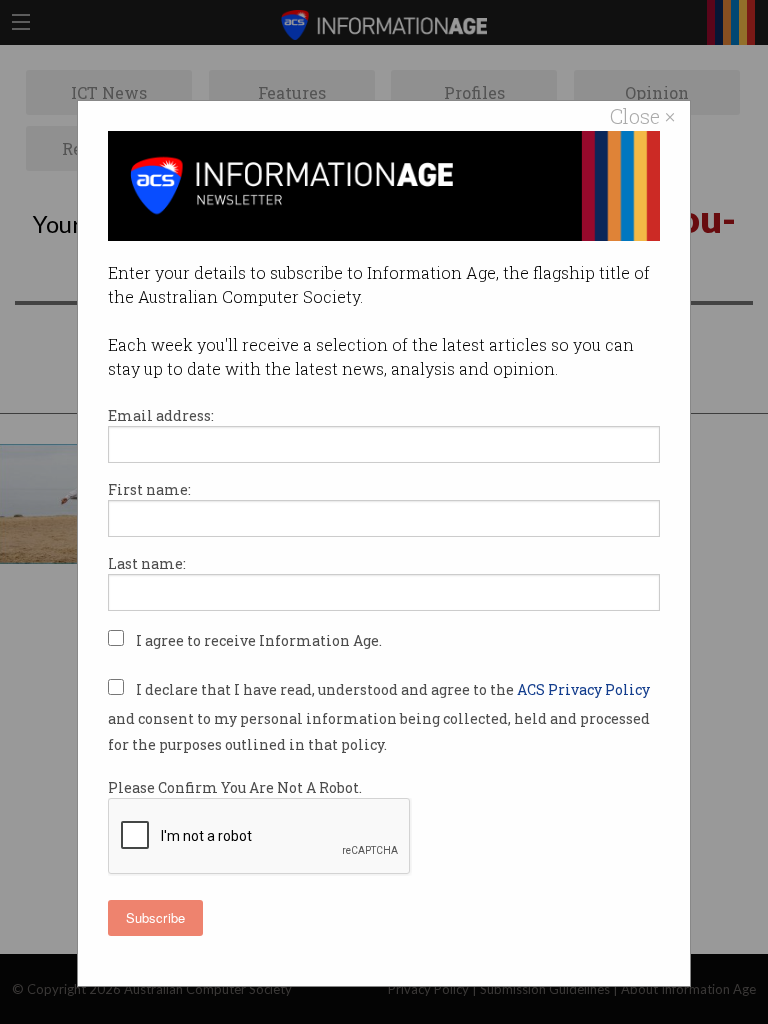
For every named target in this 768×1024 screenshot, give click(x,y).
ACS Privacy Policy (583, 689)
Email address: (161, 415)
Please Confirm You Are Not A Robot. (235, 787)
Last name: (147, 563)
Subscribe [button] (155, 917)
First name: (149, 489)
